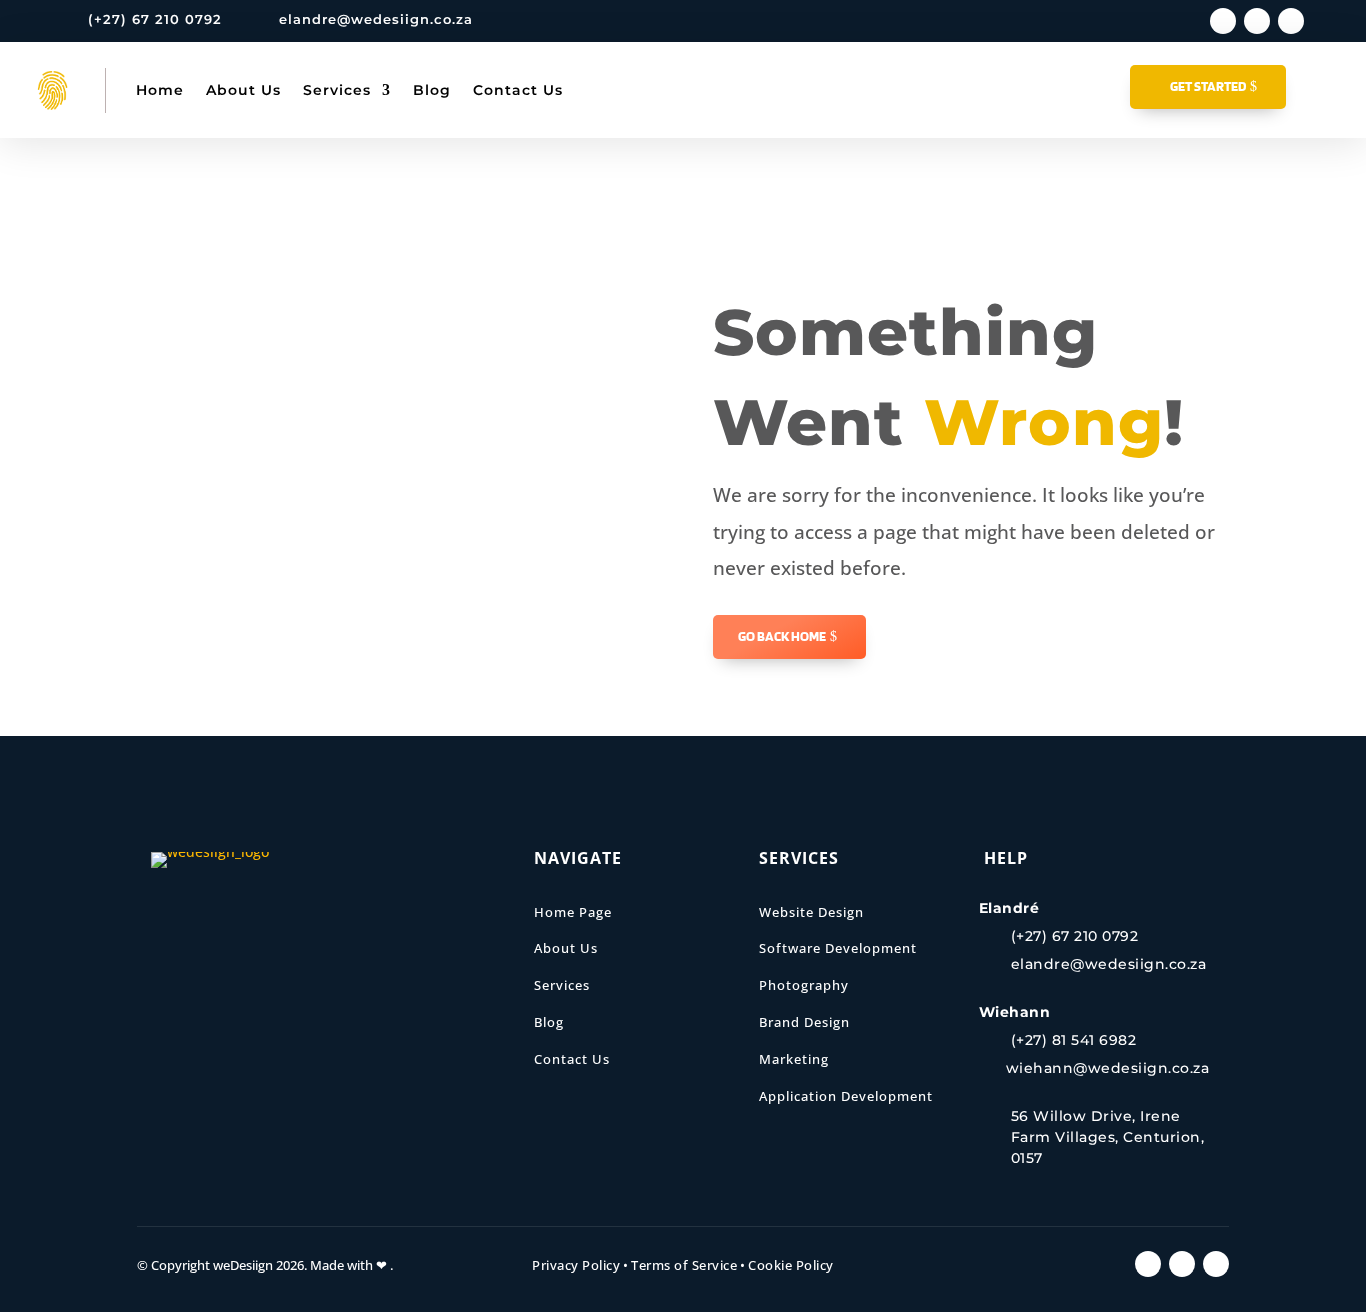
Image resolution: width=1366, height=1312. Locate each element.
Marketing (794, 1059)
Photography (804, 985)
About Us (243, 90)
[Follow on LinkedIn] (1257, 21)
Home (160, 90)
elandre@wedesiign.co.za (376, 19)
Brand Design (804, 1022)
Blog (432, 90)
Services (337, 90)
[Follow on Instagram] (1291, 21)
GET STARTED (1208, 86)
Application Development (846, 1096)
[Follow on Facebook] (1223, 21)
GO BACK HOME (782, 636)
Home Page (573, 912)
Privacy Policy (576, 1265)
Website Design (811, 912)
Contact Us (518, 90)
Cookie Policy (791, 1265)
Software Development (838, 948)
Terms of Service (684, 1265)
